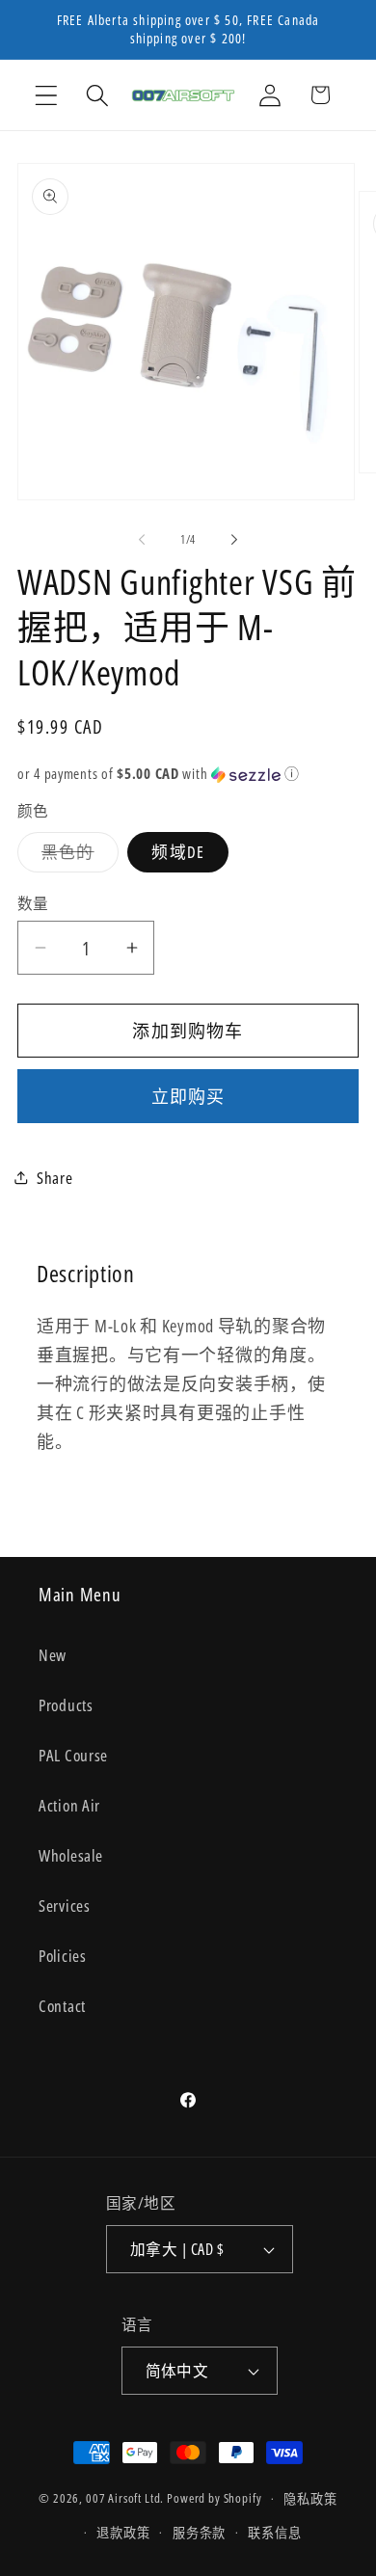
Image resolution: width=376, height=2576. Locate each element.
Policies (63, 1956)
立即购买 (188, 1096)
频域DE (178, 852)
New (53, 1655)
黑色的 (76, 857)
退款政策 (123, 2533)
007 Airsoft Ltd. (125, 2499)
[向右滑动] (234, 539)
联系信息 (274, 2533)
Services (65, 1905)
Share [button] (55, 1178)
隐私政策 (310, 2499)
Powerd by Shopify (214, 2499)
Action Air (69, 1805)
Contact (62, 2006)
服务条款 (199, 2533)
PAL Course (73, 1755)
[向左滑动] (142, 539)
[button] (47, 95)
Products (66, 1705)
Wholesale (70, 1855)
